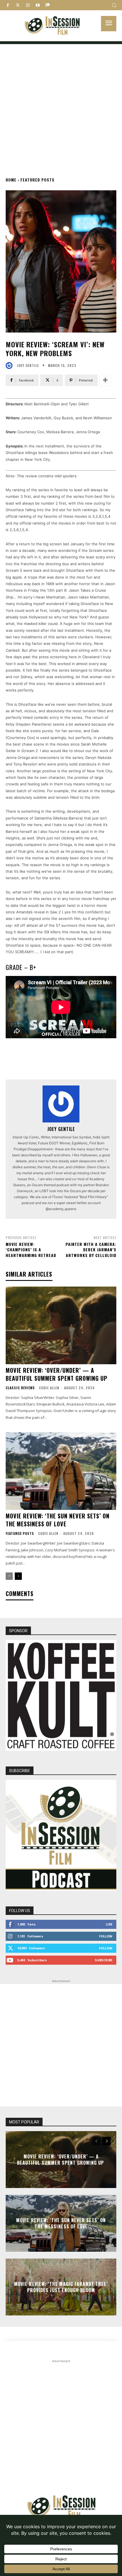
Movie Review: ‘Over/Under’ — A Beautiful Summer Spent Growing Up (57, 1374)
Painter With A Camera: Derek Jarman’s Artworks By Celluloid (91, 1250)
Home (11, 180)
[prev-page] (9, 1576)
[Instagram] (28, 5)
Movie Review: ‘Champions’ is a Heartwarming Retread (31, 1250)
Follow (106, 1936)
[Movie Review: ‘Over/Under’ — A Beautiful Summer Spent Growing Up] (61, 1325)
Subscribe (104, 1960)
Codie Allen (49, 1388)
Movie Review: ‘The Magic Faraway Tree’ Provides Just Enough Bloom (61, 2287)
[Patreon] (48, 5)
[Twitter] (18, 5)
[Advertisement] (61, 105)
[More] (105, 380)
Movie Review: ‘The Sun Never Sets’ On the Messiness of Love (58, 1520)
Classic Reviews (20, 1388)
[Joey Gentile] (10, 366)
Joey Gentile (28, 366)
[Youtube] (38, 5)
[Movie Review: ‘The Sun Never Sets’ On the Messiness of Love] (61, 1471)
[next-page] (18, 1576)
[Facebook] (8, 5)
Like (109, 1924)
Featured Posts (37, 180)
